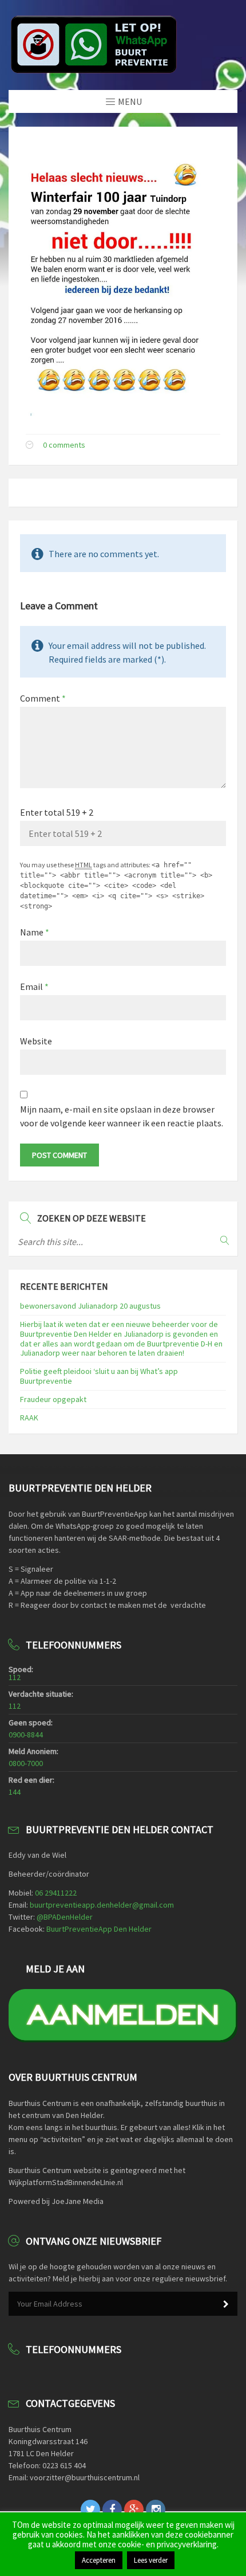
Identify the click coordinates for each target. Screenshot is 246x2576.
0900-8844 (26, 1735)
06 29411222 (56, 1893)
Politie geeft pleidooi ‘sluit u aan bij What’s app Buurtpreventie (99, 1376)
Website (36, 1041)
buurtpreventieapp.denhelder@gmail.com (102, 1905)
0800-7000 (26, 1763)
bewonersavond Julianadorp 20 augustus (90, 1306)
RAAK (29, 1418)
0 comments (64, 445)
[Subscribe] (226, 2304)
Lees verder (151, 2560)
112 (15, 1677)
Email (34, 986)
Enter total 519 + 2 (57, 812)
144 (15, 1792)
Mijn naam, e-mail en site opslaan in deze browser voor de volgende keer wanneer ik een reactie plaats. (122, 1116)
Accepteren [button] (99, 2560)
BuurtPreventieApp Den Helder (99, 1929)
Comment (43, 698)
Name (35, 932)
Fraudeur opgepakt (53, 1399)
